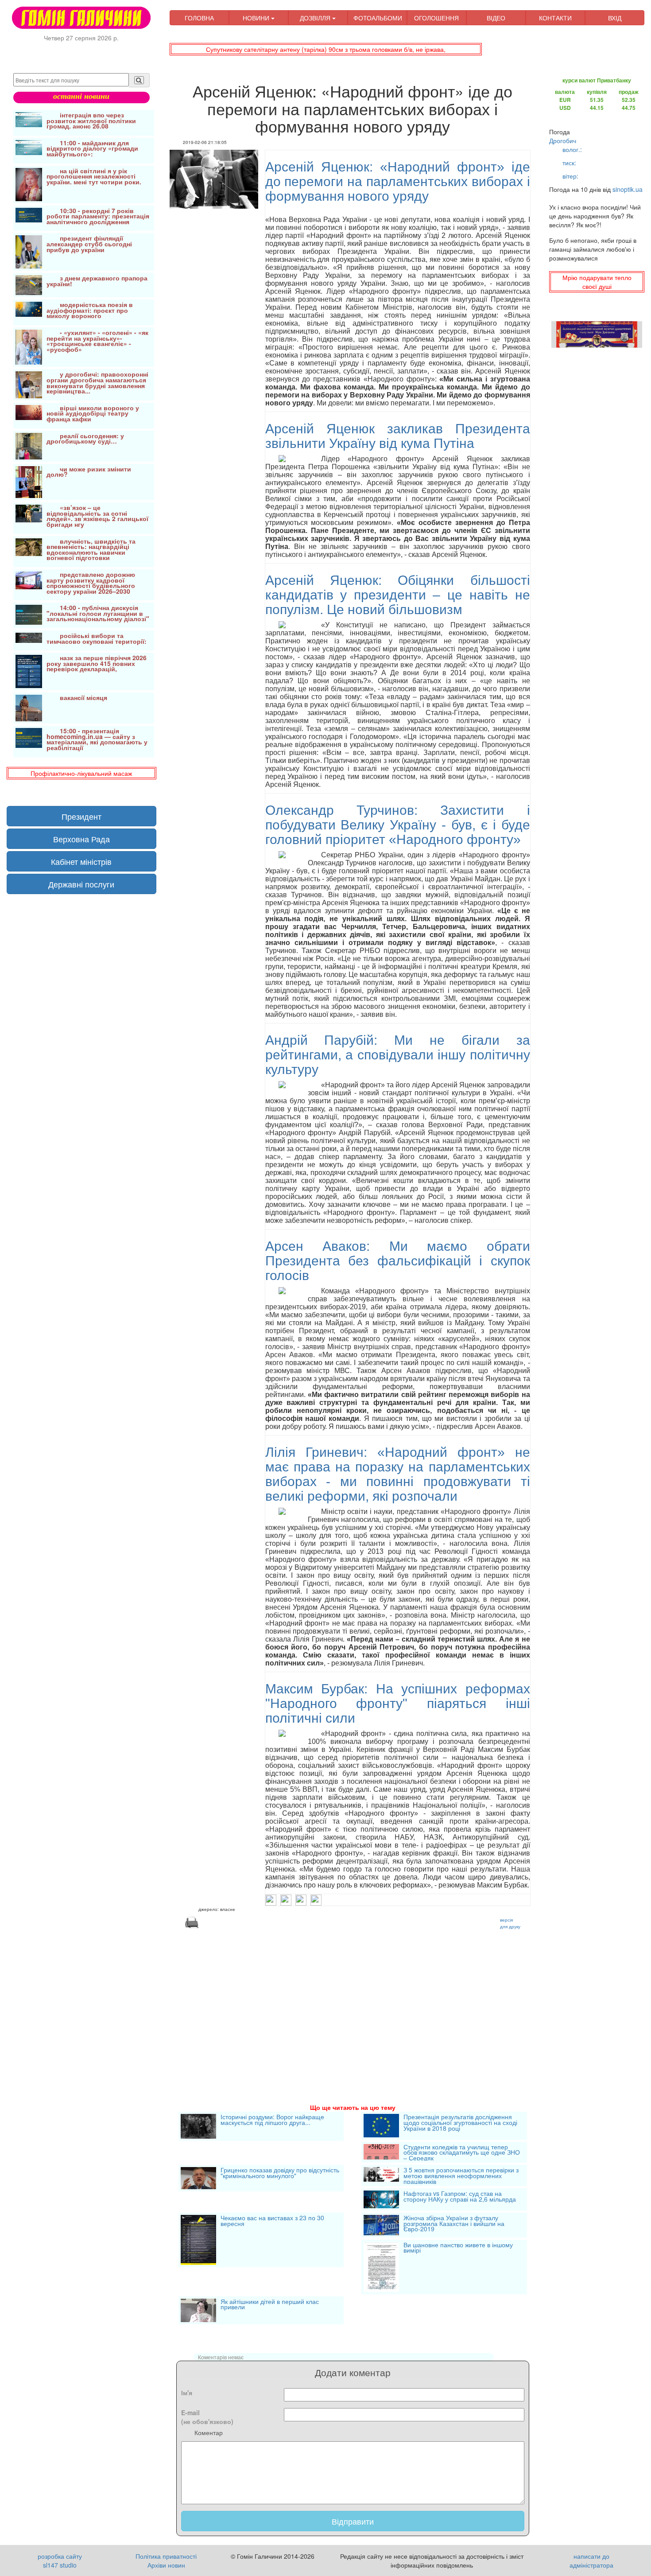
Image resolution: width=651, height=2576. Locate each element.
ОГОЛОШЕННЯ (436, 18)
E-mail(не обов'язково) (207, 2417)
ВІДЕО (496, 18)
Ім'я (187, 2393)
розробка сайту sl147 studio (60, 2560)
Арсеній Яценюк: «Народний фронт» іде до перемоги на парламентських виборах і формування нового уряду (398, 181)
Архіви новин (166, 2565)
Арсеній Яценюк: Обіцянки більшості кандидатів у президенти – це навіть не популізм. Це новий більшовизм (398, 595)
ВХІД (615, 18)
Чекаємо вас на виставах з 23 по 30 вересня (272, 2221)
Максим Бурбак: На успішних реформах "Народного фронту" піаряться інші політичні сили (398, 1703)
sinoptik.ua (628, 189)
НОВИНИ (257, 18)
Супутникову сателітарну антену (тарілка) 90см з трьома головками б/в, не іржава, (326, 49)
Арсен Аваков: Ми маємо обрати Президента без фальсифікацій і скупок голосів (398, 1261)
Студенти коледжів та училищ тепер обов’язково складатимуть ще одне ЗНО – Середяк (462, 2152)
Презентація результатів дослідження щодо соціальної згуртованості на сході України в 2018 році (460, 2123)
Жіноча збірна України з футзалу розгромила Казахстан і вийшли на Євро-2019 (454, 2224)
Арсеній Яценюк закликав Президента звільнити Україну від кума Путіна (398, 436)
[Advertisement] (353, 2005)
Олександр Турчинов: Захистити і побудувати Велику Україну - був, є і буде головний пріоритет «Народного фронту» (398, 825)
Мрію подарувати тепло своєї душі (597, 282)
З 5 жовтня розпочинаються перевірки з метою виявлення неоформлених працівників (461, 2175)
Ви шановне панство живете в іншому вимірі (458, 2248)
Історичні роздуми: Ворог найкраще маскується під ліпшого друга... (272, 2120)
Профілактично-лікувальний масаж (81, 773)
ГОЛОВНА (199, 18)
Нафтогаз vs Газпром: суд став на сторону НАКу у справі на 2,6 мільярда (460, 2197)
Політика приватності (166, 2556)
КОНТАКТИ (555, 18)
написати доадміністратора (591, 2560)
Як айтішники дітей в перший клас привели (270, 2305)
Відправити (353, 2521)
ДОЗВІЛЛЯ (316, 18)
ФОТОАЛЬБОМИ (378, 18)
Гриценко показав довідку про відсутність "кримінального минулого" (280, 2173)
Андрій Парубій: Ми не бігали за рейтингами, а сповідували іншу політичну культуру (398, 1055)
